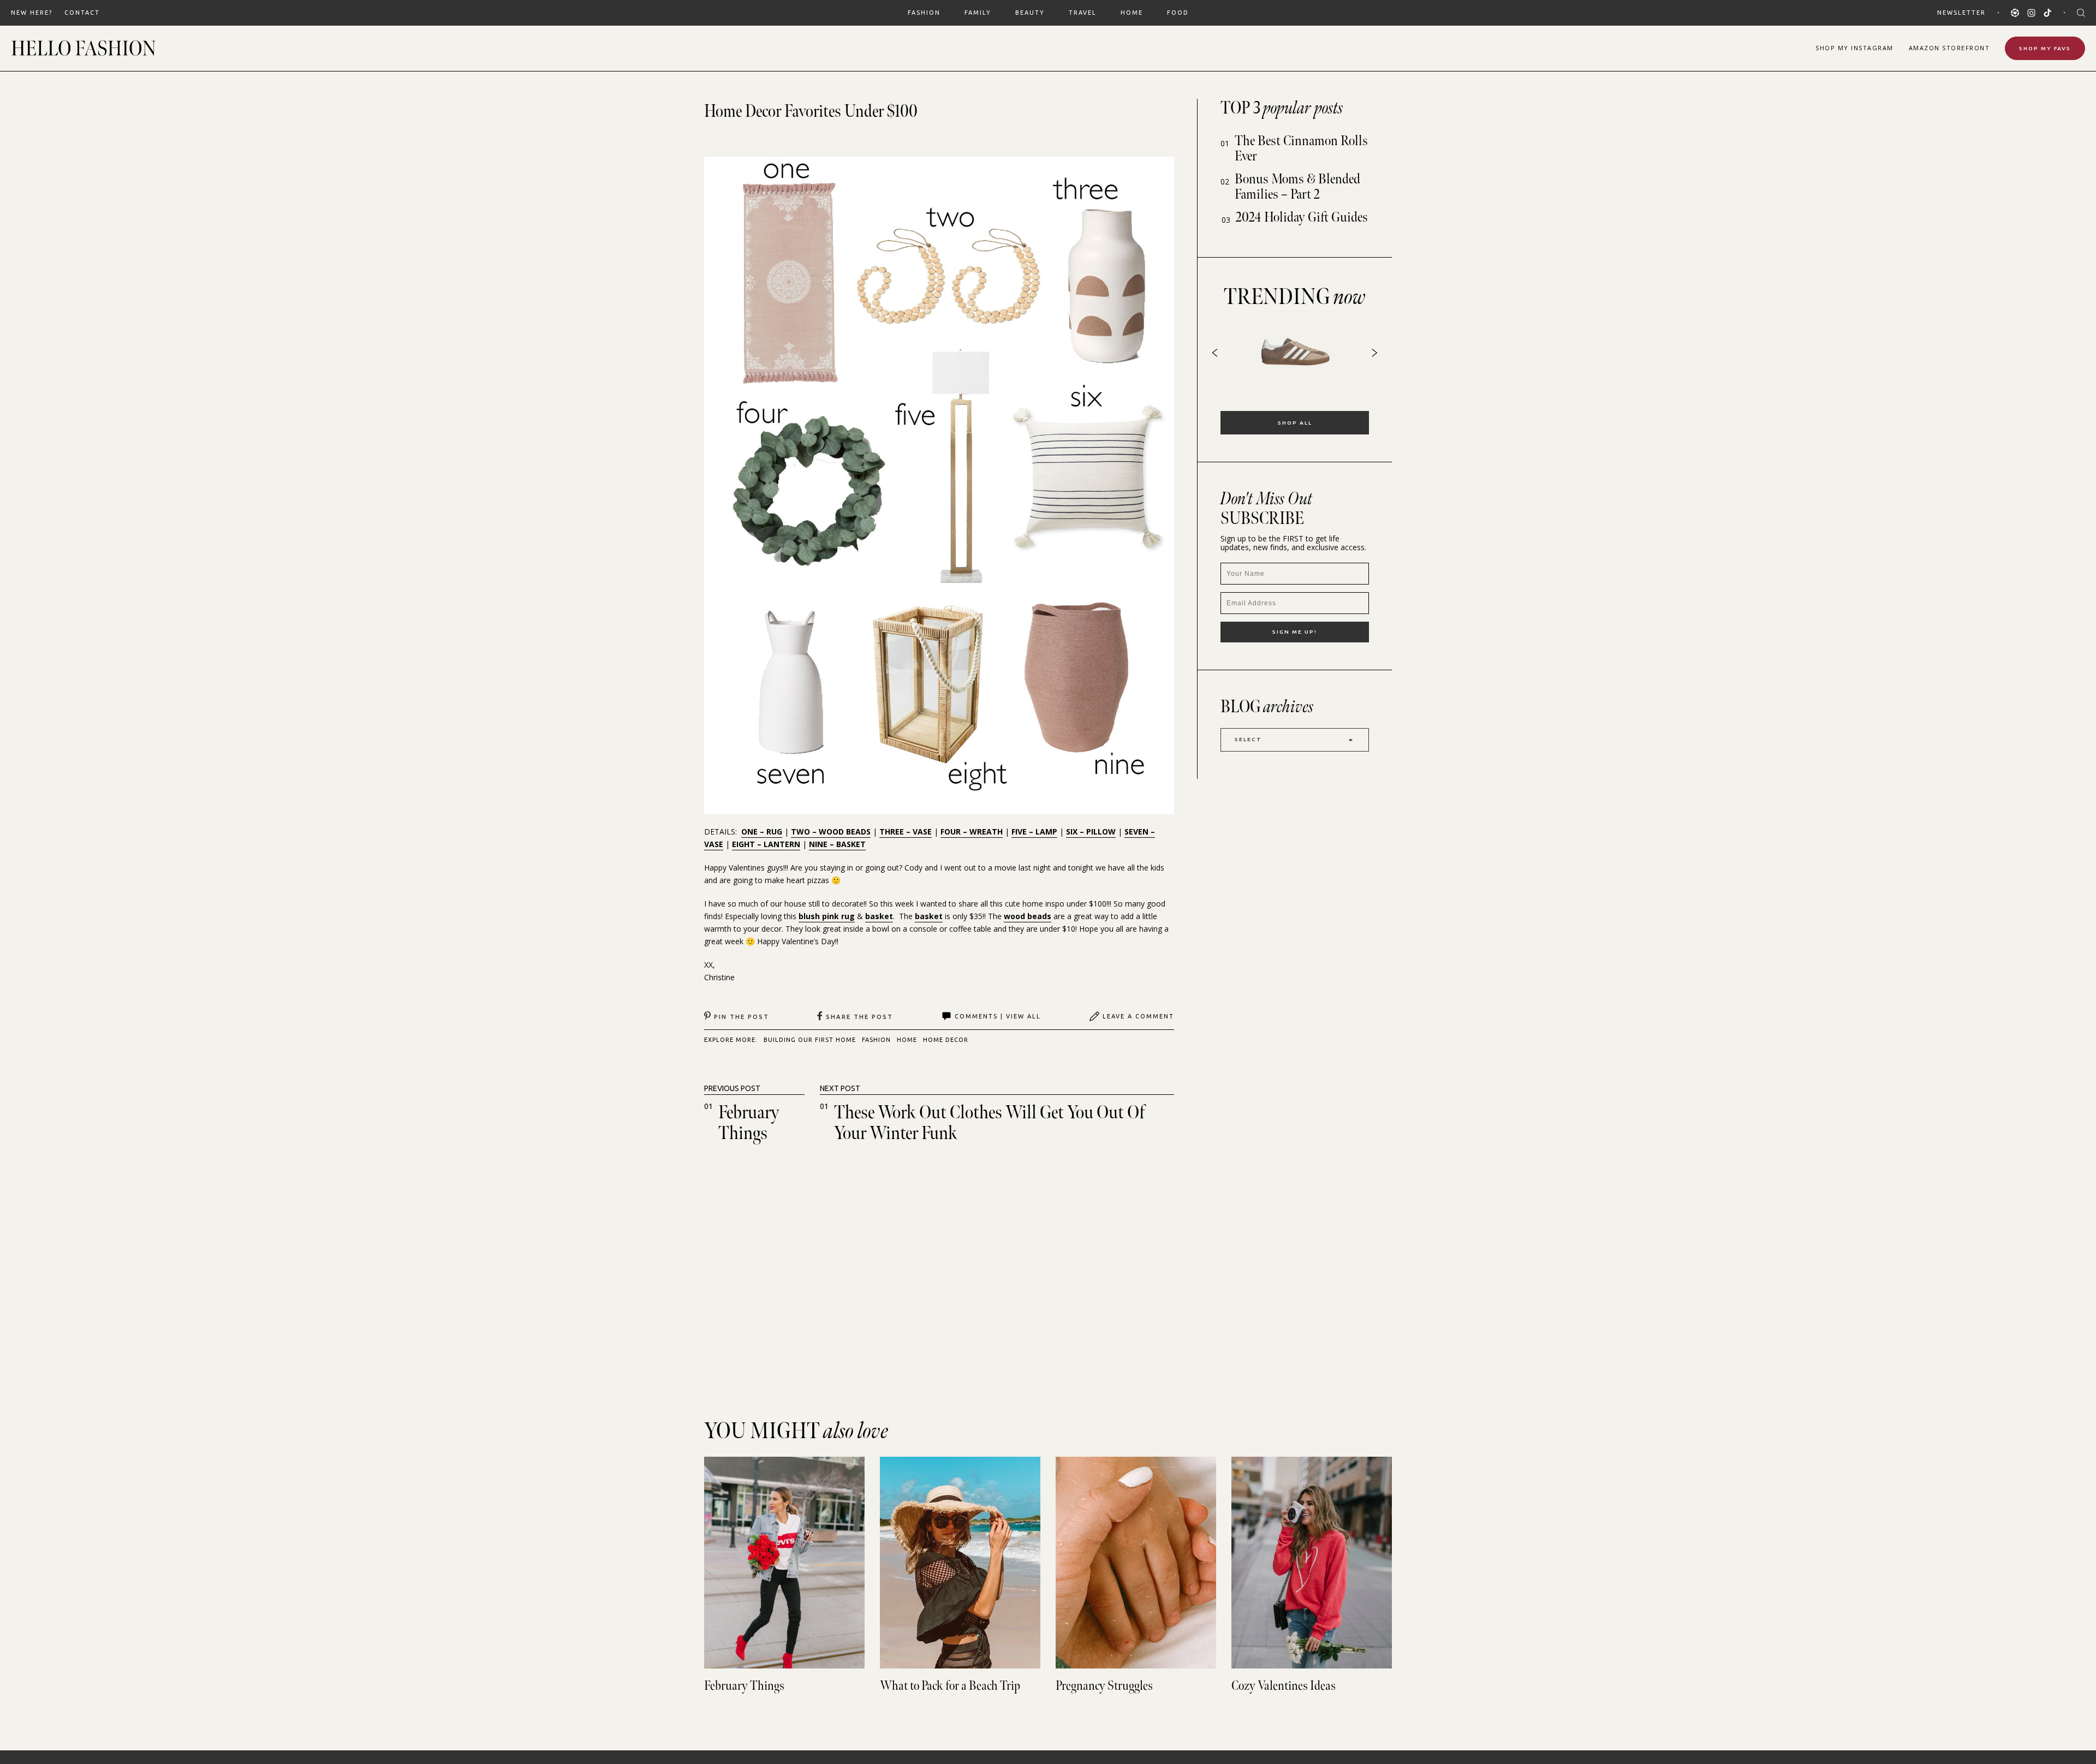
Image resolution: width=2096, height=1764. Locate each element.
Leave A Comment (1138, 1016)
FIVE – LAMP (1034, 832)
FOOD (1178, 13)
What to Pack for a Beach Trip (950, 1686)
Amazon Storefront (1949, 48)
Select (1248, 739)
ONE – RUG (762, 832)
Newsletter (1961, 13)
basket (879, 916)
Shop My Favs (2045, 48)
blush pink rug (827, 916)
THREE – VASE (906, 832)
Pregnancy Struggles (1104, 1686)
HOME (1132, 13)
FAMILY (978, 13)
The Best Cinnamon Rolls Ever (1301, 149)
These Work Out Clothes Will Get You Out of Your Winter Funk (989, 1123)
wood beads (1028, 916)
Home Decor (946, 1040)
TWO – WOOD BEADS (831, 832)
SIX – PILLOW (1091, 832)
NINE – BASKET (837, 844)
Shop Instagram (1854, 48)
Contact (82, 13)
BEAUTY (1030, 13)
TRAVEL (1083, 13)
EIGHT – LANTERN (766, 844)
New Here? (32, 13)
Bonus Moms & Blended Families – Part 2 (1297, 187)
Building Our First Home (810, 1040)
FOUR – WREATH (972, 832)
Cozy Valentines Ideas (1284, 1686)
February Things (749, 1123)
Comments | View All (998, 1016)
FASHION (924, 13)
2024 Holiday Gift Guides (1302, 217)
